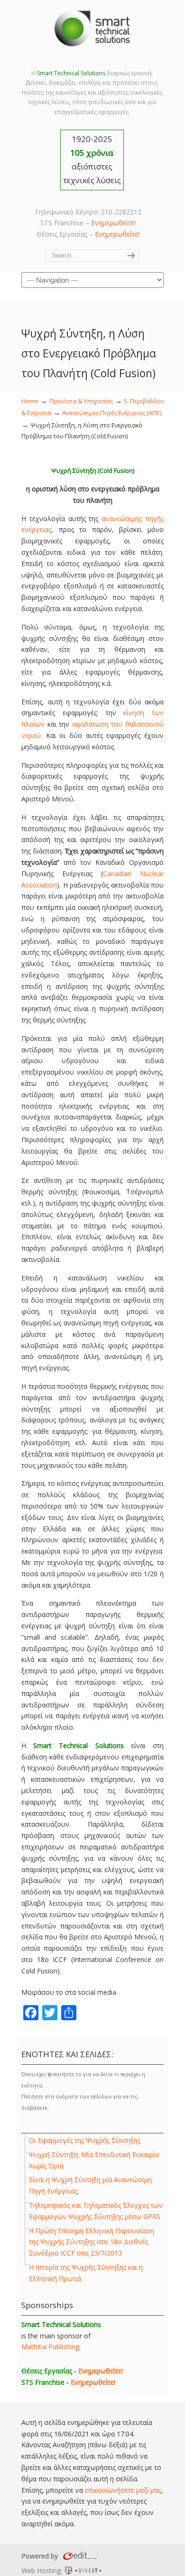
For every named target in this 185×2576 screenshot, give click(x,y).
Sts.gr (92, 28)
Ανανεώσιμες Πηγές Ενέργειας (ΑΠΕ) (112, 413)
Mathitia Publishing (50, 2347)
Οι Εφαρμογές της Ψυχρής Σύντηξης (85, 2140)
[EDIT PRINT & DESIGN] (79, 2556)
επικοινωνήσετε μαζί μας (123, 2490)
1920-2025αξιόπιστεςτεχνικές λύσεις (92, 160)
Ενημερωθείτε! (113, 223)
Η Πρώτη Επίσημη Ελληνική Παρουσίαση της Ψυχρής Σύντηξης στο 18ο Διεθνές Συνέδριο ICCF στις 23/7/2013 (92, 2242)
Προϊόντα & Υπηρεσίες (81, 401)
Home (30, 401)
